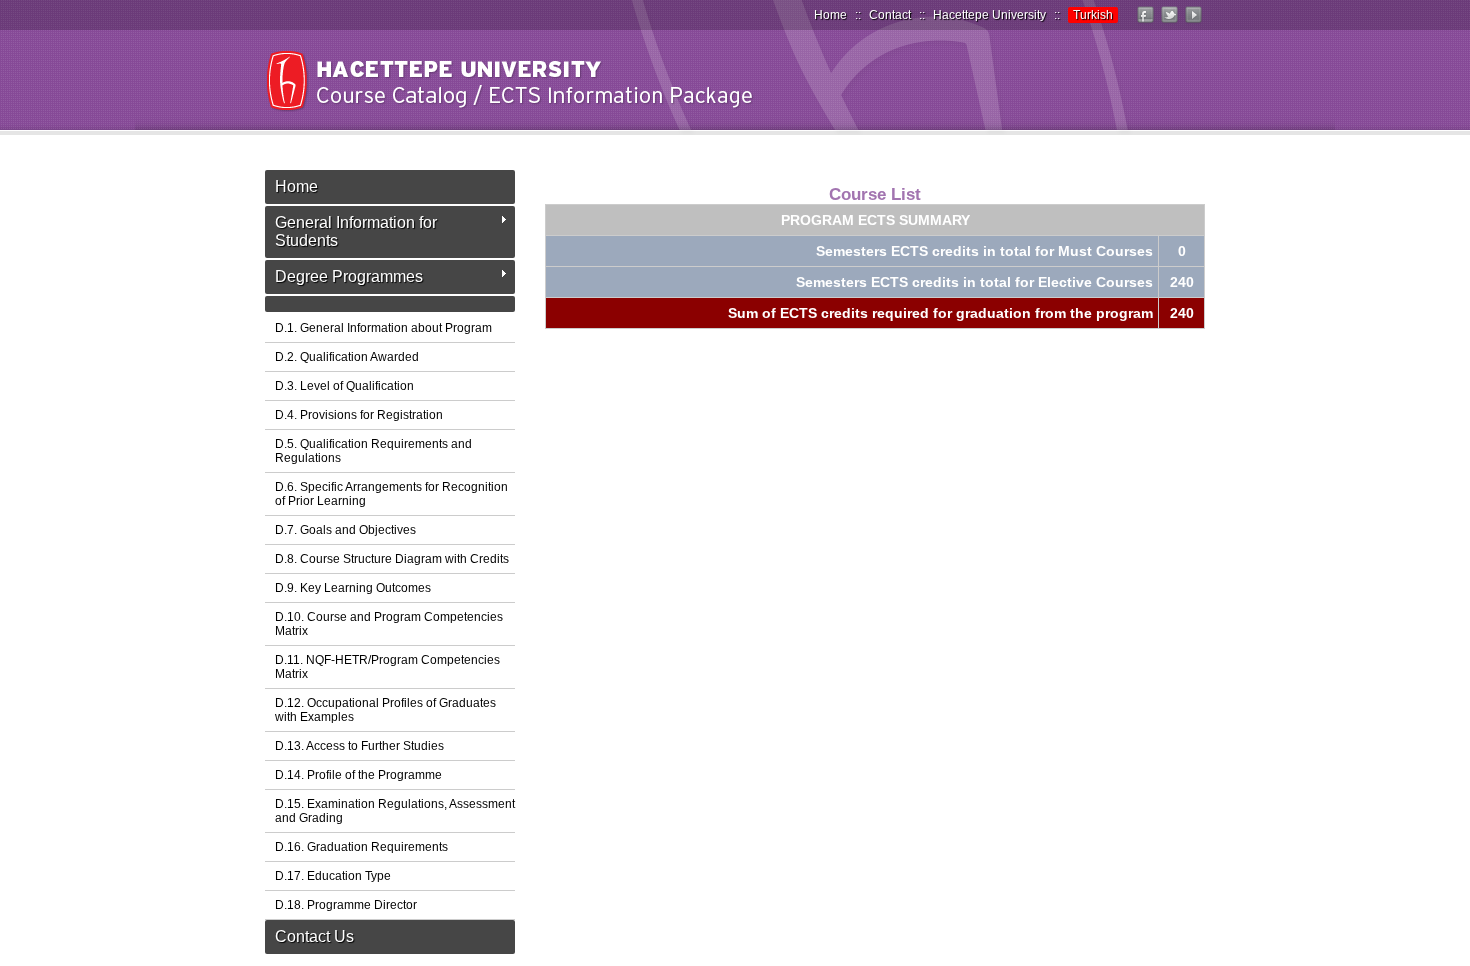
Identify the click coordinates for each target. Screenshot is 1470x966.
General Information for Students (356, 231)
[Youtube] (1193, 23)
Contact (890, 15)
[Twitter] (1169, 23)
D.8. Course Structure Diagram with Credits (392, 559)
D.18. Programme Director (346, 905)
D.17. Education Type (333, 876)
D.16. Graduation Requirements (361, 847)
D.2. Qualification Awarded (347, 357)
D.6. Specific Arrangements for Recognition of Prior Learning (391, 494)
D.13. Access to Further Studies (359, 746)
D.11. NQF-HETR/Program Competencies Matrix (387, 667)
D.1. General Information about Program (383, 328)
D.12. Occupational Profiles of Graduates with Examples (385, 710)
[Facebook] (1145, 23)
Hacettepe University (989, 15)
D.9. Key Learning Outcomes (353, 588)
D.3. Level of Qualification (344, 386)
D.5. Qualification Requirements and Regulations (373, 451)
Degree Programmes (349, 276)
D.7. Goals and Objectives (345, 530)
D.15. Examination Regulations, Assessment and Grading (395, 811)
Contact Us (314, 936)
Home (830, 15)
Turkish (1093, 15)
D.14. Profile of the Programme (358, 775)
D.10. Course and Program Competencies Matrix (389, 624)
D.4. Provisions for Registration (359, 415)
